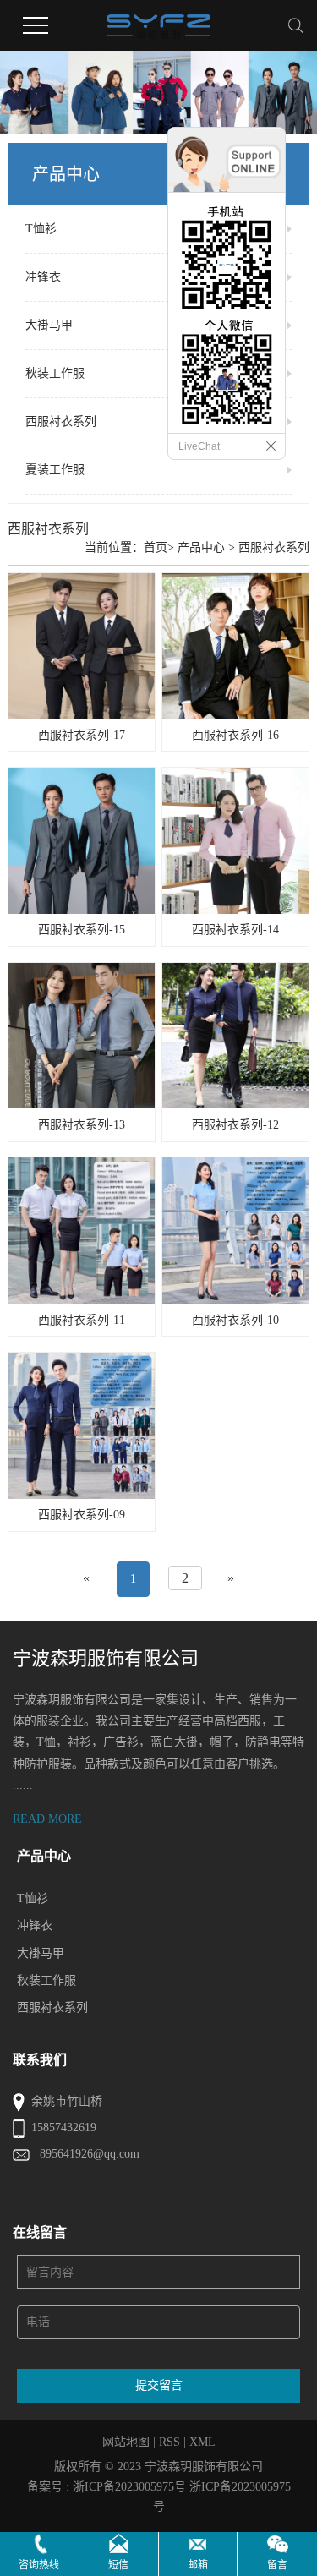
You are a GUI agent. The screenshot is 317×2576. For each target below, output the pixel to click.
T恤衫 (41, 229)
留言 (277, 2565)
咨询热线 (39, 2565)
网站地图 (126, 2442)
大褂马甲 (49, 325)
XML (202, 2442)
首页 (156, 547)
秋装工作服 (55, 373)
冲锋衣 (43, 277)
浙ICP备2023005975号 (129, 2487)
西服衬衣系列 (61, 421)
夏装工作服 (55, 470)
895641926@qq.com (90, 2154)
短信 (118, 2565)
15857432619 (64, 2128)
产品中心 (201, 547)
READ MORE (47, 1819)
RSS (169, 2442)
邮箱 (198, 2565)
